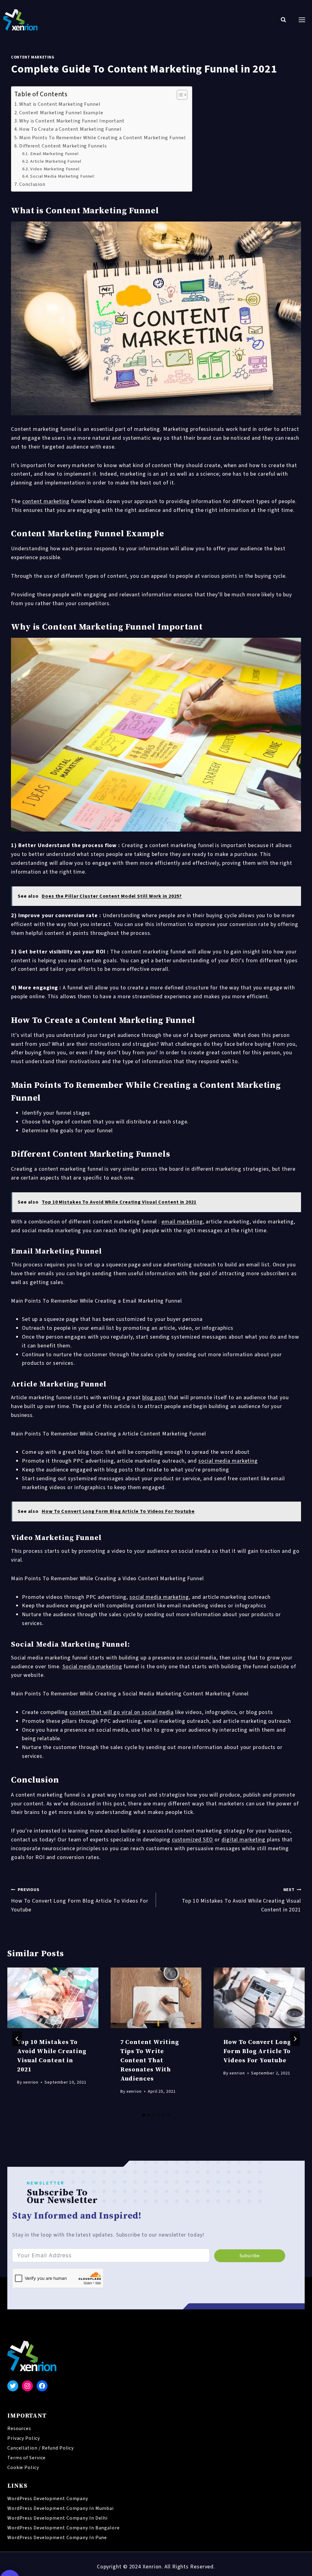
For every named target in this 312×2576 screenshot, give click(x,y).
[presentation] (53, 1998)
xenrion (31, 2082)
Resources (19, 2429)
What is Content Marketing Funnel (60, 104)
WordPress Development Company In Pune (57, 2538)
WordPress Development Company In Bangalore (64, 2528)
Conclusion (32, 184)
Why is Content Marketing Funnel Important (72, 121)
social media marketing (228, 1461)
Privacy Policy (24, 2438)
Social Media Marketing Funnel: (63, 176)
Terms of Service (27, 2458)
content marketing (46, 501)
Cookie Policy (23, 2468)
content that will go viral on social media (122, 1712)
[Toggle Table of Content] (179, 95)
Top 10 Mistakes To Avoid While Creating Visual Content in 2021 (241, 1900)
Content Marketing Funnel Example (61, 113)
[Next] (295, 2039)
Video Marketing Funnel (55, 169)
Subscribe (250, 2256)
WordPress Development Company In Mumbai (60, 2508)
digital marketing (243, 1840)
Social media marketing (92, 1667)
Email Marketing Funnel (54, 154)
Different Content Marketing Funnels (63, 146)
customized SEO (193, 1840)
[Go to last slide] (17, 2039)
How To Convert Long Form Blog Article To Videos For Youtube (80, 1900)
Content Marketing (33, 57)
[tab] (144, 2115)
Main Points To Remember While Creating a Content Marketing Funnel (103, 138)
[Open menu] (302, 20)
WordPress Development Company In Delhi (57, 2518)
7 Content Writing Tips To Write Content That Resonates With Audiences (150, 2061)
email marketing (182, 1222)
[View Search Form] (283, 20)
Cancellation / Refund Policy (41, 2448)
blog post (154, 1398)
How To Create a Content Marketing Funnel (70, 129)
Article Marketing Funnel (56, 161)
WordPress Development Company (48, 2499)
